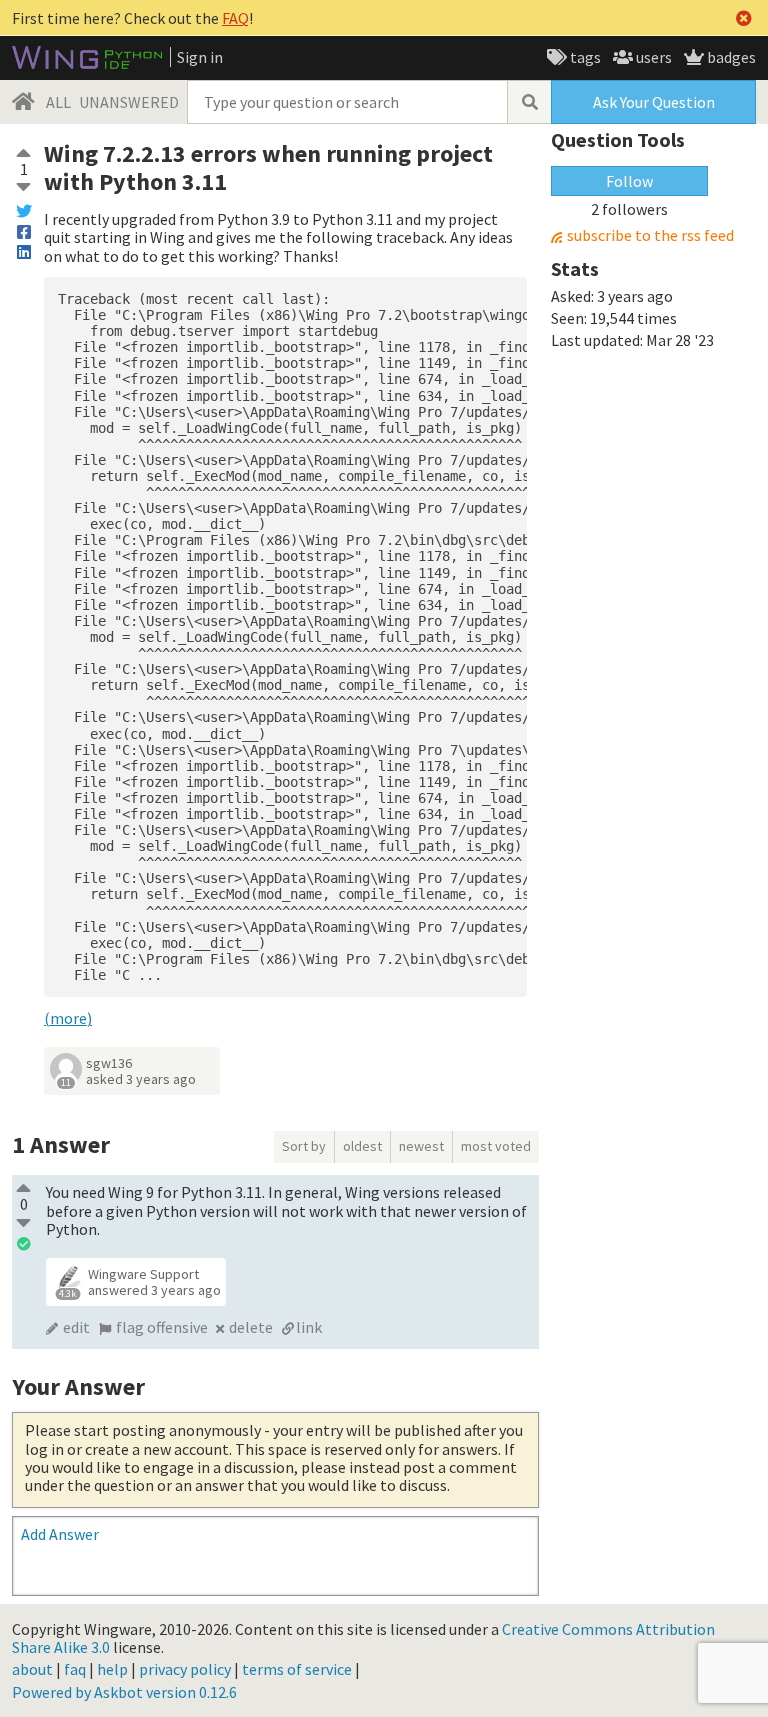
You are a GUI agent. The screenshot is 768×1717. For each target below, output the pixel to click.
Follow (629, 181)
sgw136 (109, 1063)
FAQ (235, 18)
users (652, 57)
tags (584, 57)
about (32, 1669)
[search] (529, 102)
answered (154, 1290)
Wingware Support (143, 1274)
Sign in (200, 57)
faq (75, 1669)
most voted (496, 1146)
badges (730, 57)
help (112, 1669)
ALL (58, 102)
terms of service (297, 1669)
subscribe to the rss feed (650, 235)
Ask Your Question (654, 102)
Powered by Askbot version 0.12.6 (124, 1692)
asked (141, 1079)
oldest (362, 1146)
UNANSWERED (129, 102)
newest (421, 1146)
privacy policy (185, 1669)
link (309, 1327)
